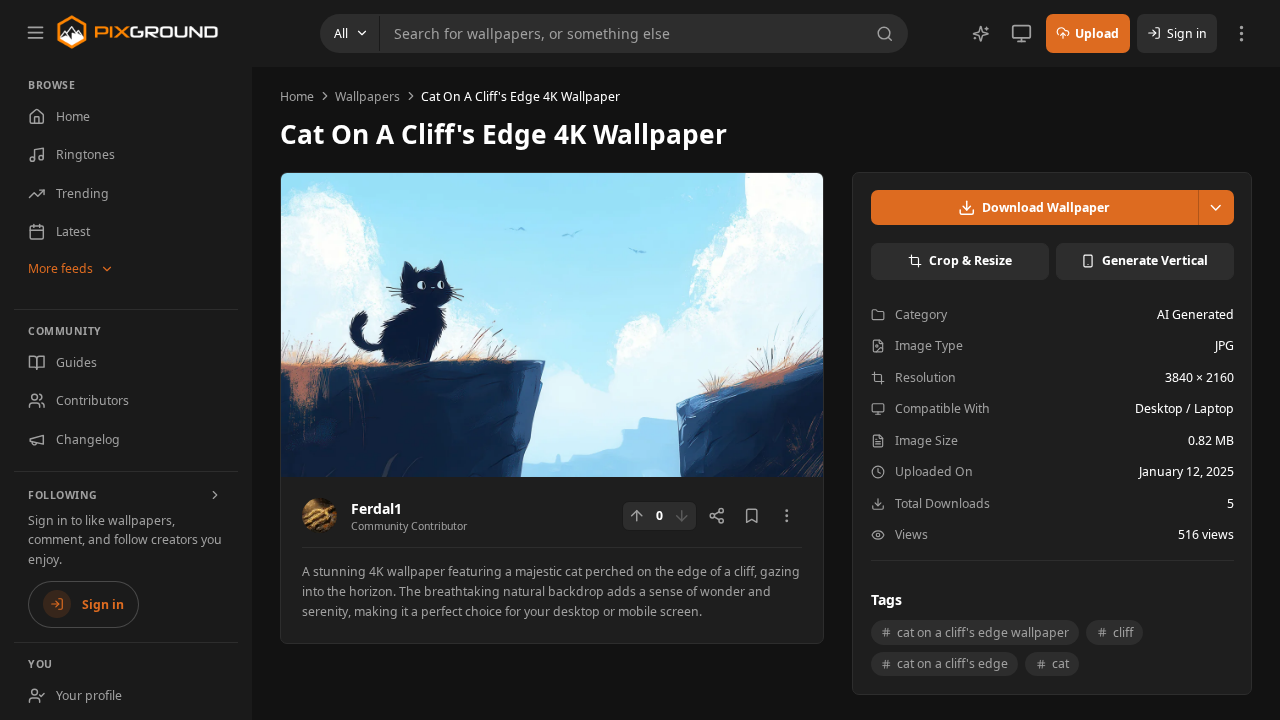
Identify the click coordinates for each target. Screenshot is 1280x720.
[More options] (787, 516)
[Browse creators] (216, 495)
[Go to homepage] (137, 32)
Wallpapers (367, 96)
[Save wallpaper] (752, 516)
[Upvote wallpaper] (637, 516)
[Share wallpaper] (717, 516)
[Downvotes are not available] (682, 516)
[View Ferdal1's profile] (319, 515)
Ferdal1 (376, 508)
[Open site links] (1241, 33)
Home (297, 96)
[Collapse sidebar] (35, 32)
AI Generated (1195, 314)
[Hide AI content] (981, 34)
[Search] (888, 34)
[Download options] (1216, 207)
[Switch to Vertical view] (1021, 33)
